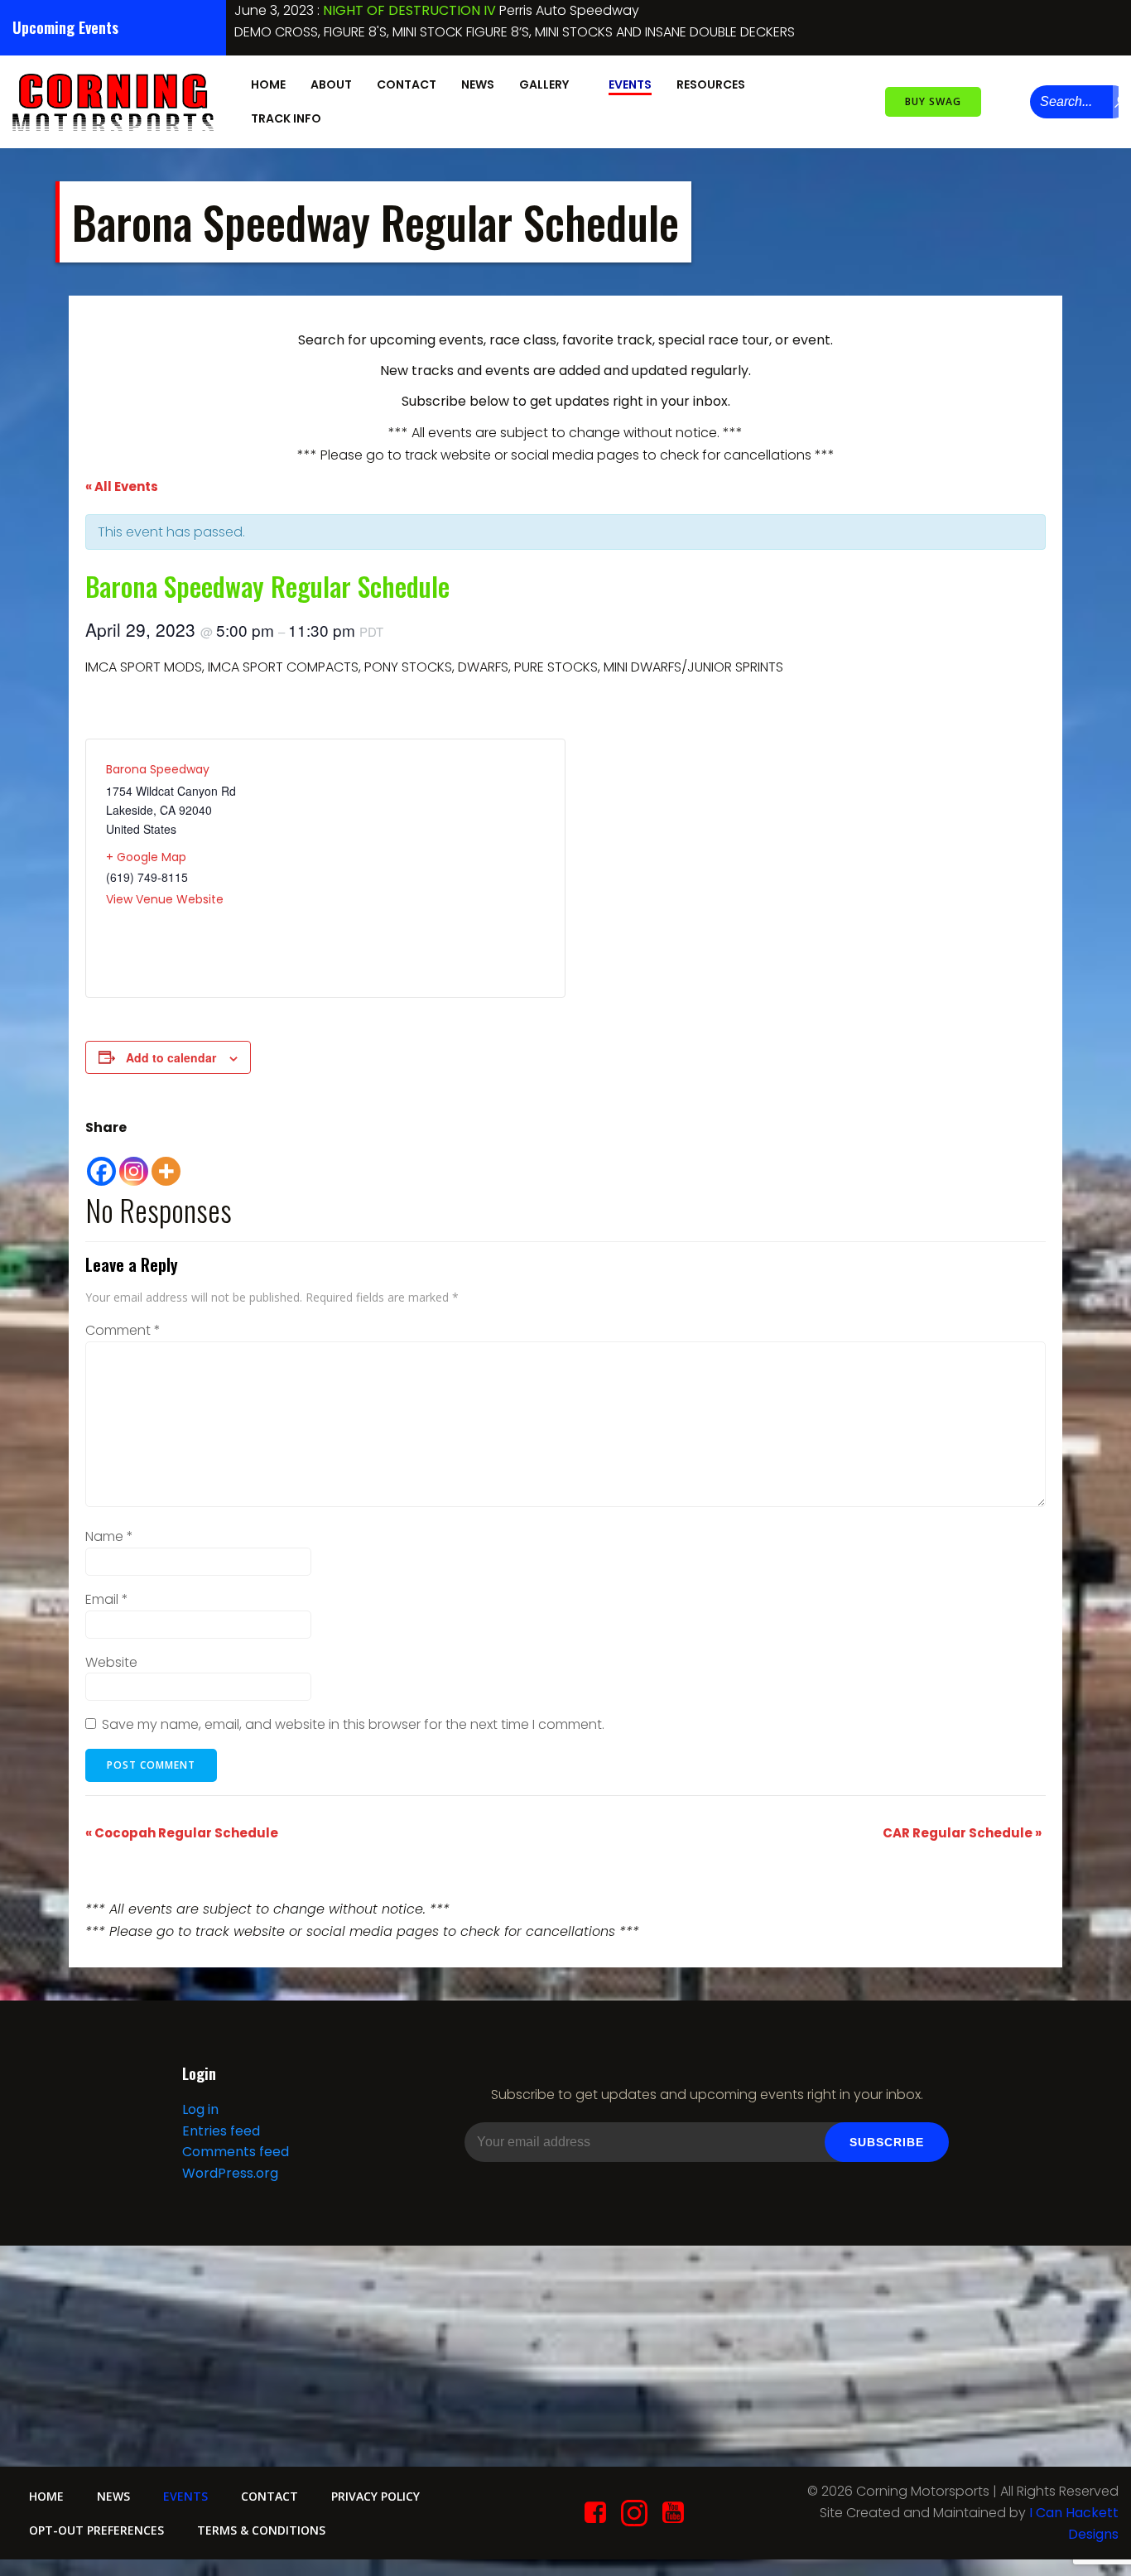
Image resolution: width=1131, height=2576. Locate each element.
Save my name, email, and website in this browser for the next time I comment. (353, 1724)
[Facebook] (101, 1163)
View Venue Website (165, 899)
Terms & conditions (261, 2530)
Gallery (544, 84)
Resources (711, 84)
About (331, 84)
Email (107, 1599)
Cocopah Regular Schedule (182, 1833)
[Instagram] (134, 1163)
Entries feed (221, 2131)
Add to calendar (171, 1057)
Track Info (286, 118)
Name (109, 1536)
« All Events (122, 486)
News (478, 84)
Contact (407, 84)
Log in (200, 2109)
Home (268, 84)
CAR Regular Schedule (462, 10)
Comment (123, 1330)
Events (630, 84)
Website (111, 1662)
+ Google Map (146, 857)
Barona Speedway (158, 769)
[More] (166, 1163)
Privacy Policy (375, 2496)
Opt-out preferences (96, 2530)
